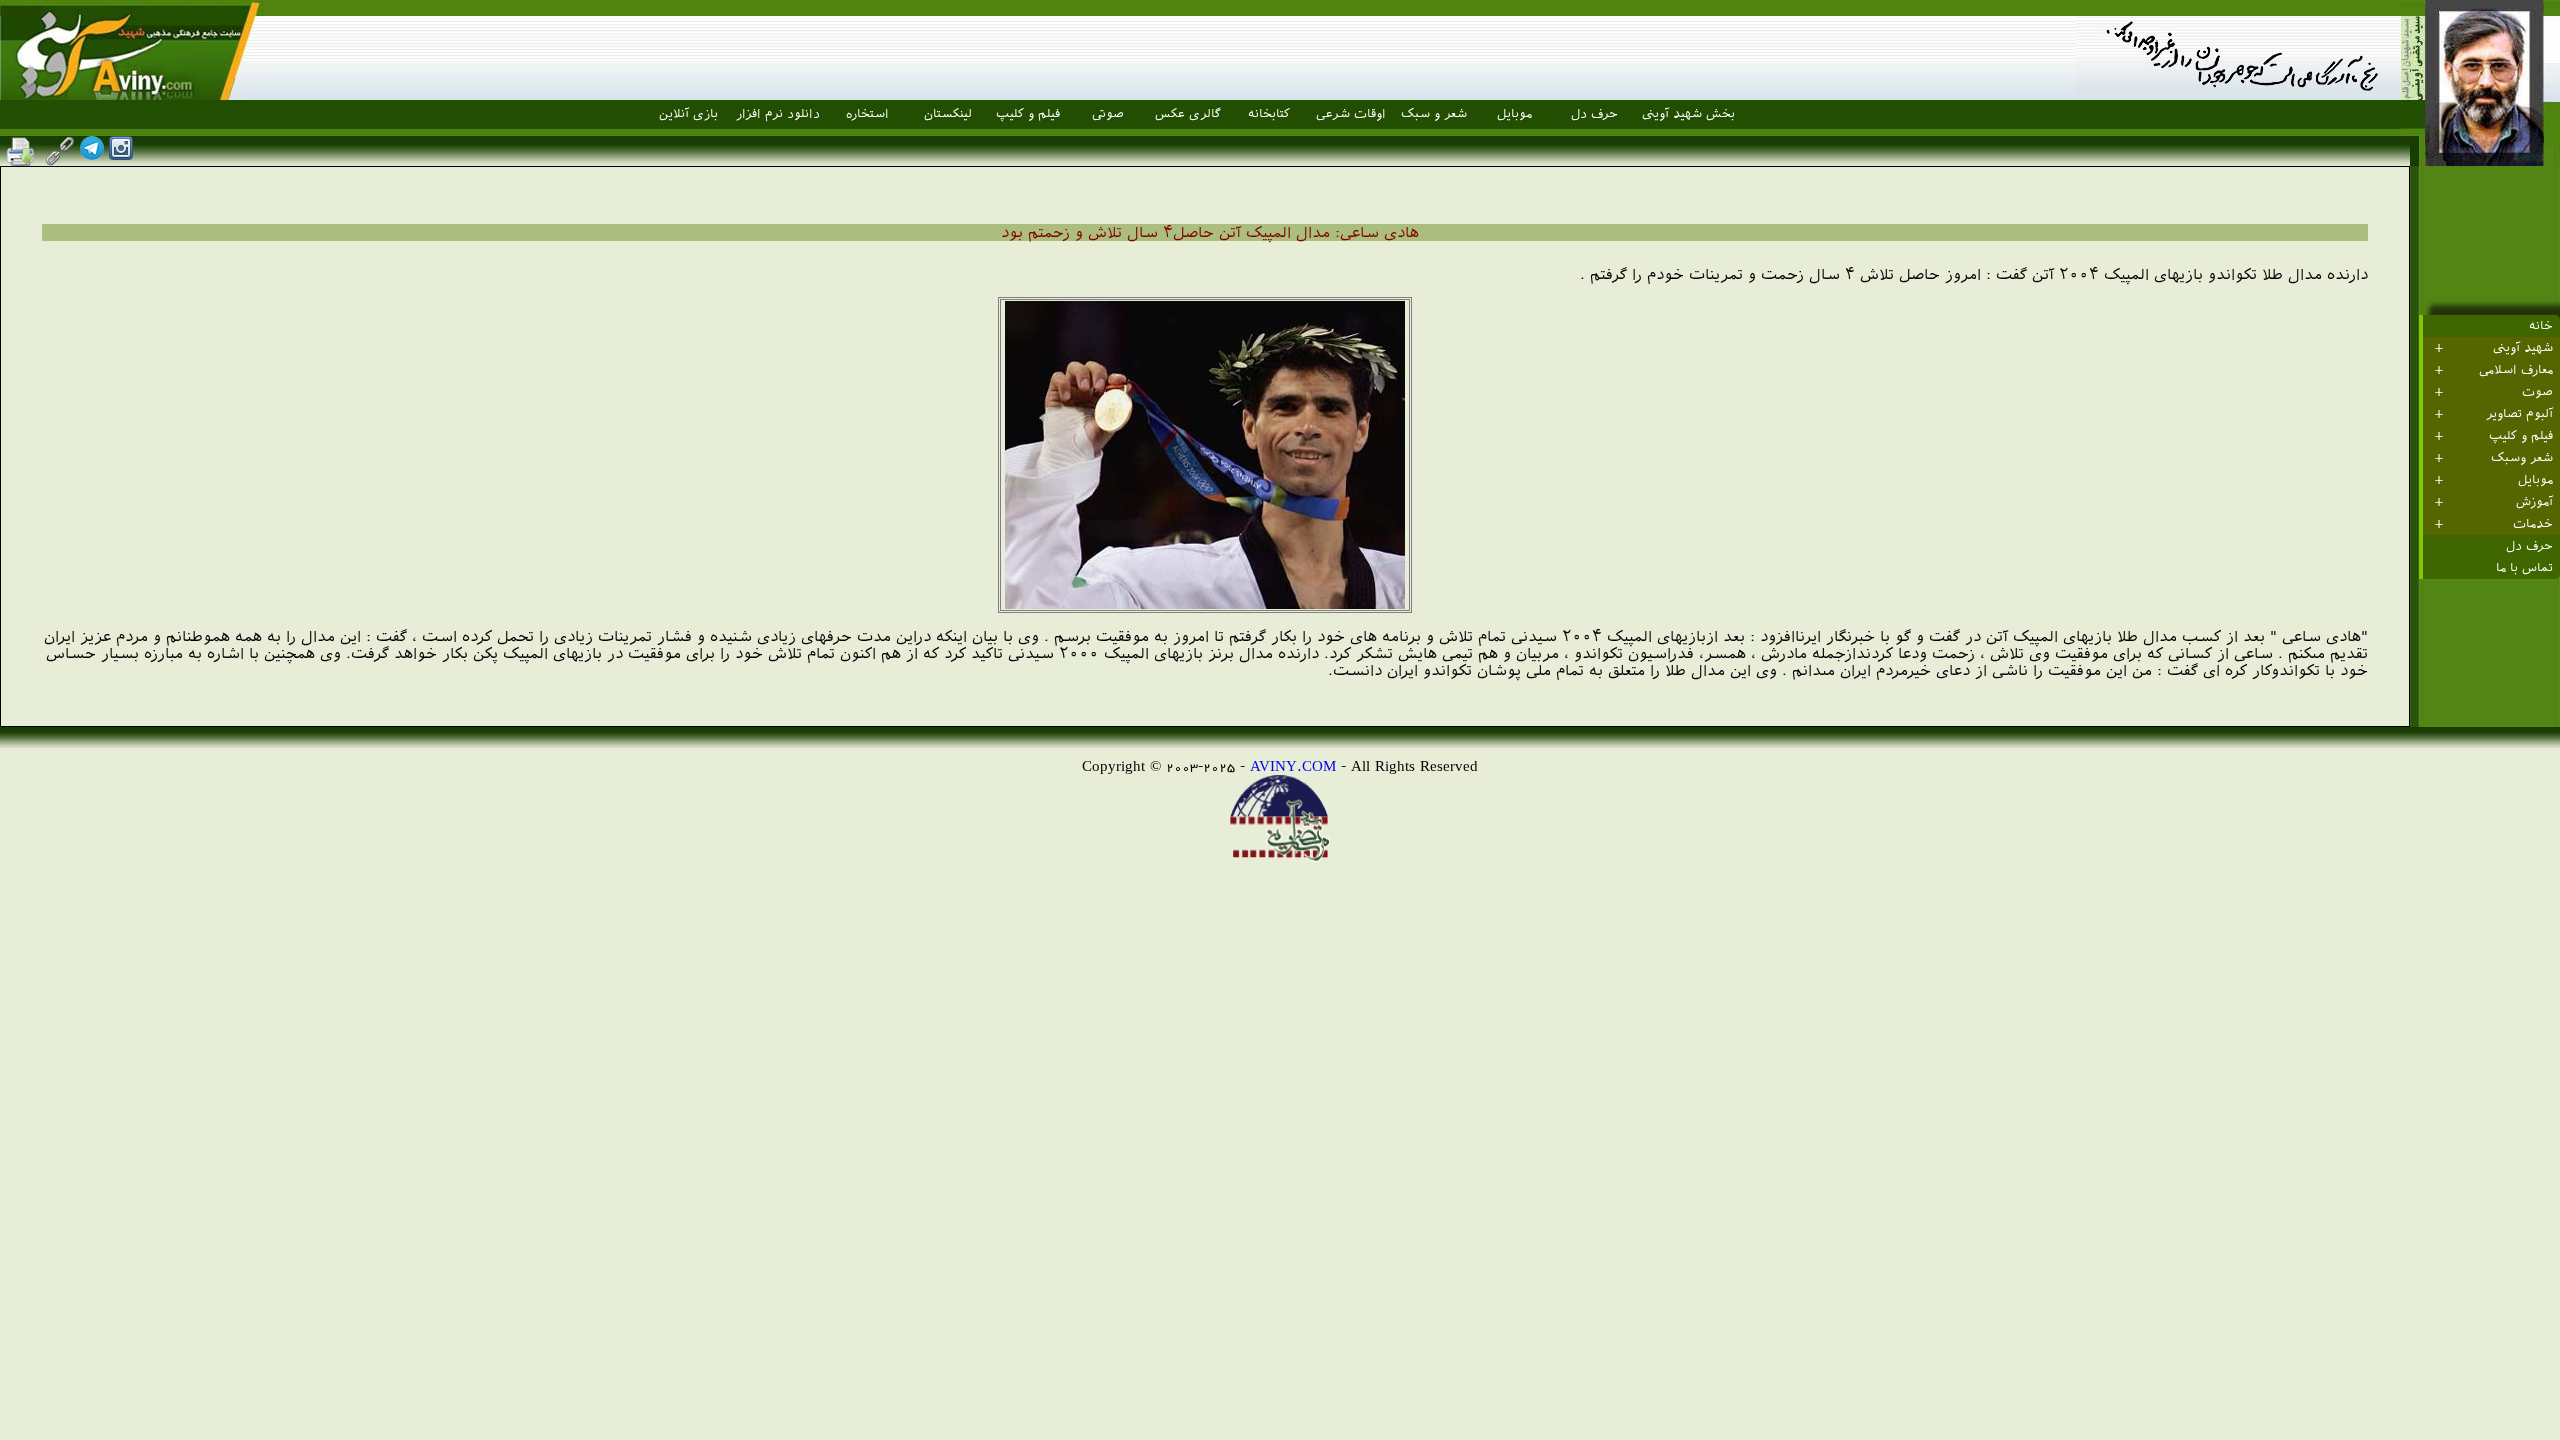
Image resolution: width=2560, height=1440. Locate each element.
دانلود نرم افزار (778, 114)
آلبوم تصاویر (2519, 414)
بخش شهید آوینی (1688, 114)
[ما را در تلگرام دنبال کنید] (92, 154)
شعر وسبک (2522, 458)
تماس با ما (2524, 568)
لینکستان (948, 114)
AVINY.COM (1293, 765)
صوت (2537, 392)
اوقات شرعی (1351, 114)
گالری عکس (1188, 114)
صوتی (1108, 114)
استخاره (867, 114)
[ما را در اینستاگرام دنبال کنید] (121, 154)
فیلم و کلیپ (1028, 114)
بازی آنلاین (688, 114)
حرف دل (1594, 114)
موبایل (1514, 114)
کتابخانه (1269, 114)
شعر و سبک (1434, 114)
